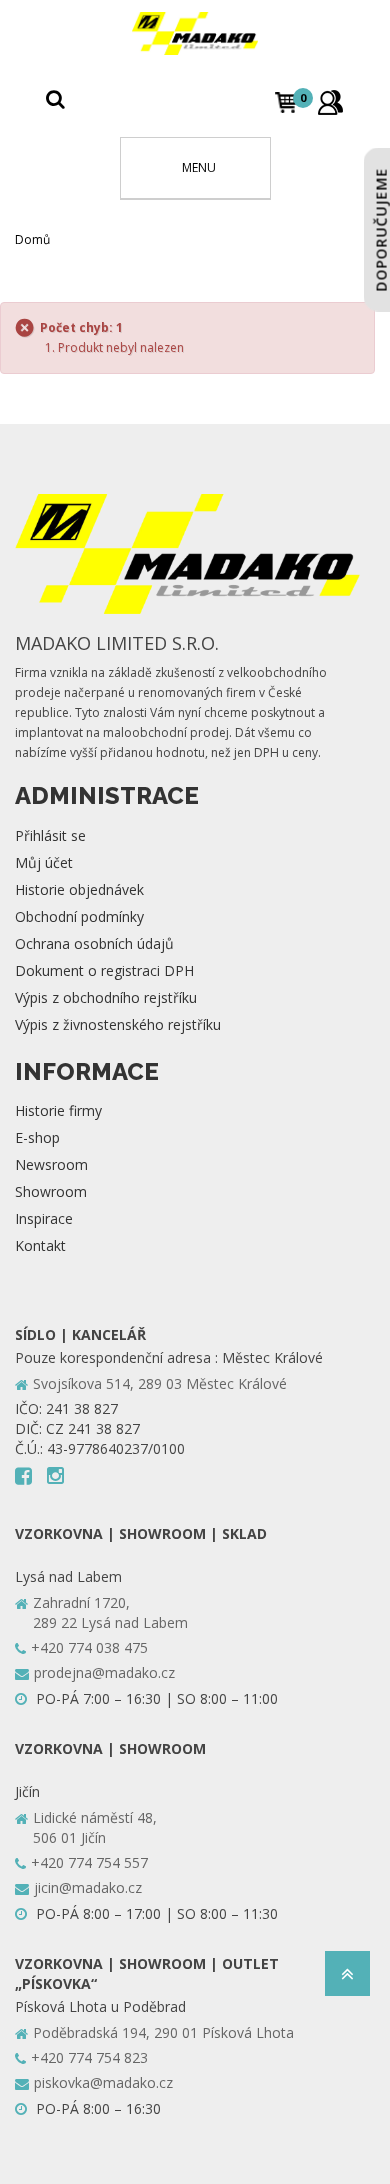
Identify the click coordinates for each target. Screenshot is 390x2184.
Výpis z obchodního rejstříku (106, 997)
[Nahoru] (347, 1979)
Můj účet (44, 862)
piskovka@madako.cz (103, 2082)
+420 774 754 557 (89, 1862)
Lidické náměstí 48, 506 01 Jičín (95, 1827)
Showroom (51, 1191)
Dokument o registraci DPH (104, 970)
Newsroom (51, 1164)
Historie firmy (58, 1110)
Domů (32, 239)
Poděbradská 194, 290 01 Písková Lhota (163, 2032)
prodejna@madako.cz (104, 1672)
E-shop (37, 1137)
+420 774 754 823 (89, 2057)
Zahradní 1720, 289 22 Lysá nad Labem (110, 1612)
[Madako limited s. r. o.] (195, 33)
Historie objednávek (79, 889)
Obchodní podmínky (79, 916)
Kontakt (40, 1245)
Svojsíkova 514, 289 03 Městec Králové (160, 1383)
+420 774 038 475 (89, 1647)
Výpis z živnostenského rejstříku (118, 1024)
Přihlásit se (50, 835)
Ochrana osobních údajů (94, 943)
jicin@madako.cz (88, 1887)
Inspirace (44, 1218)
